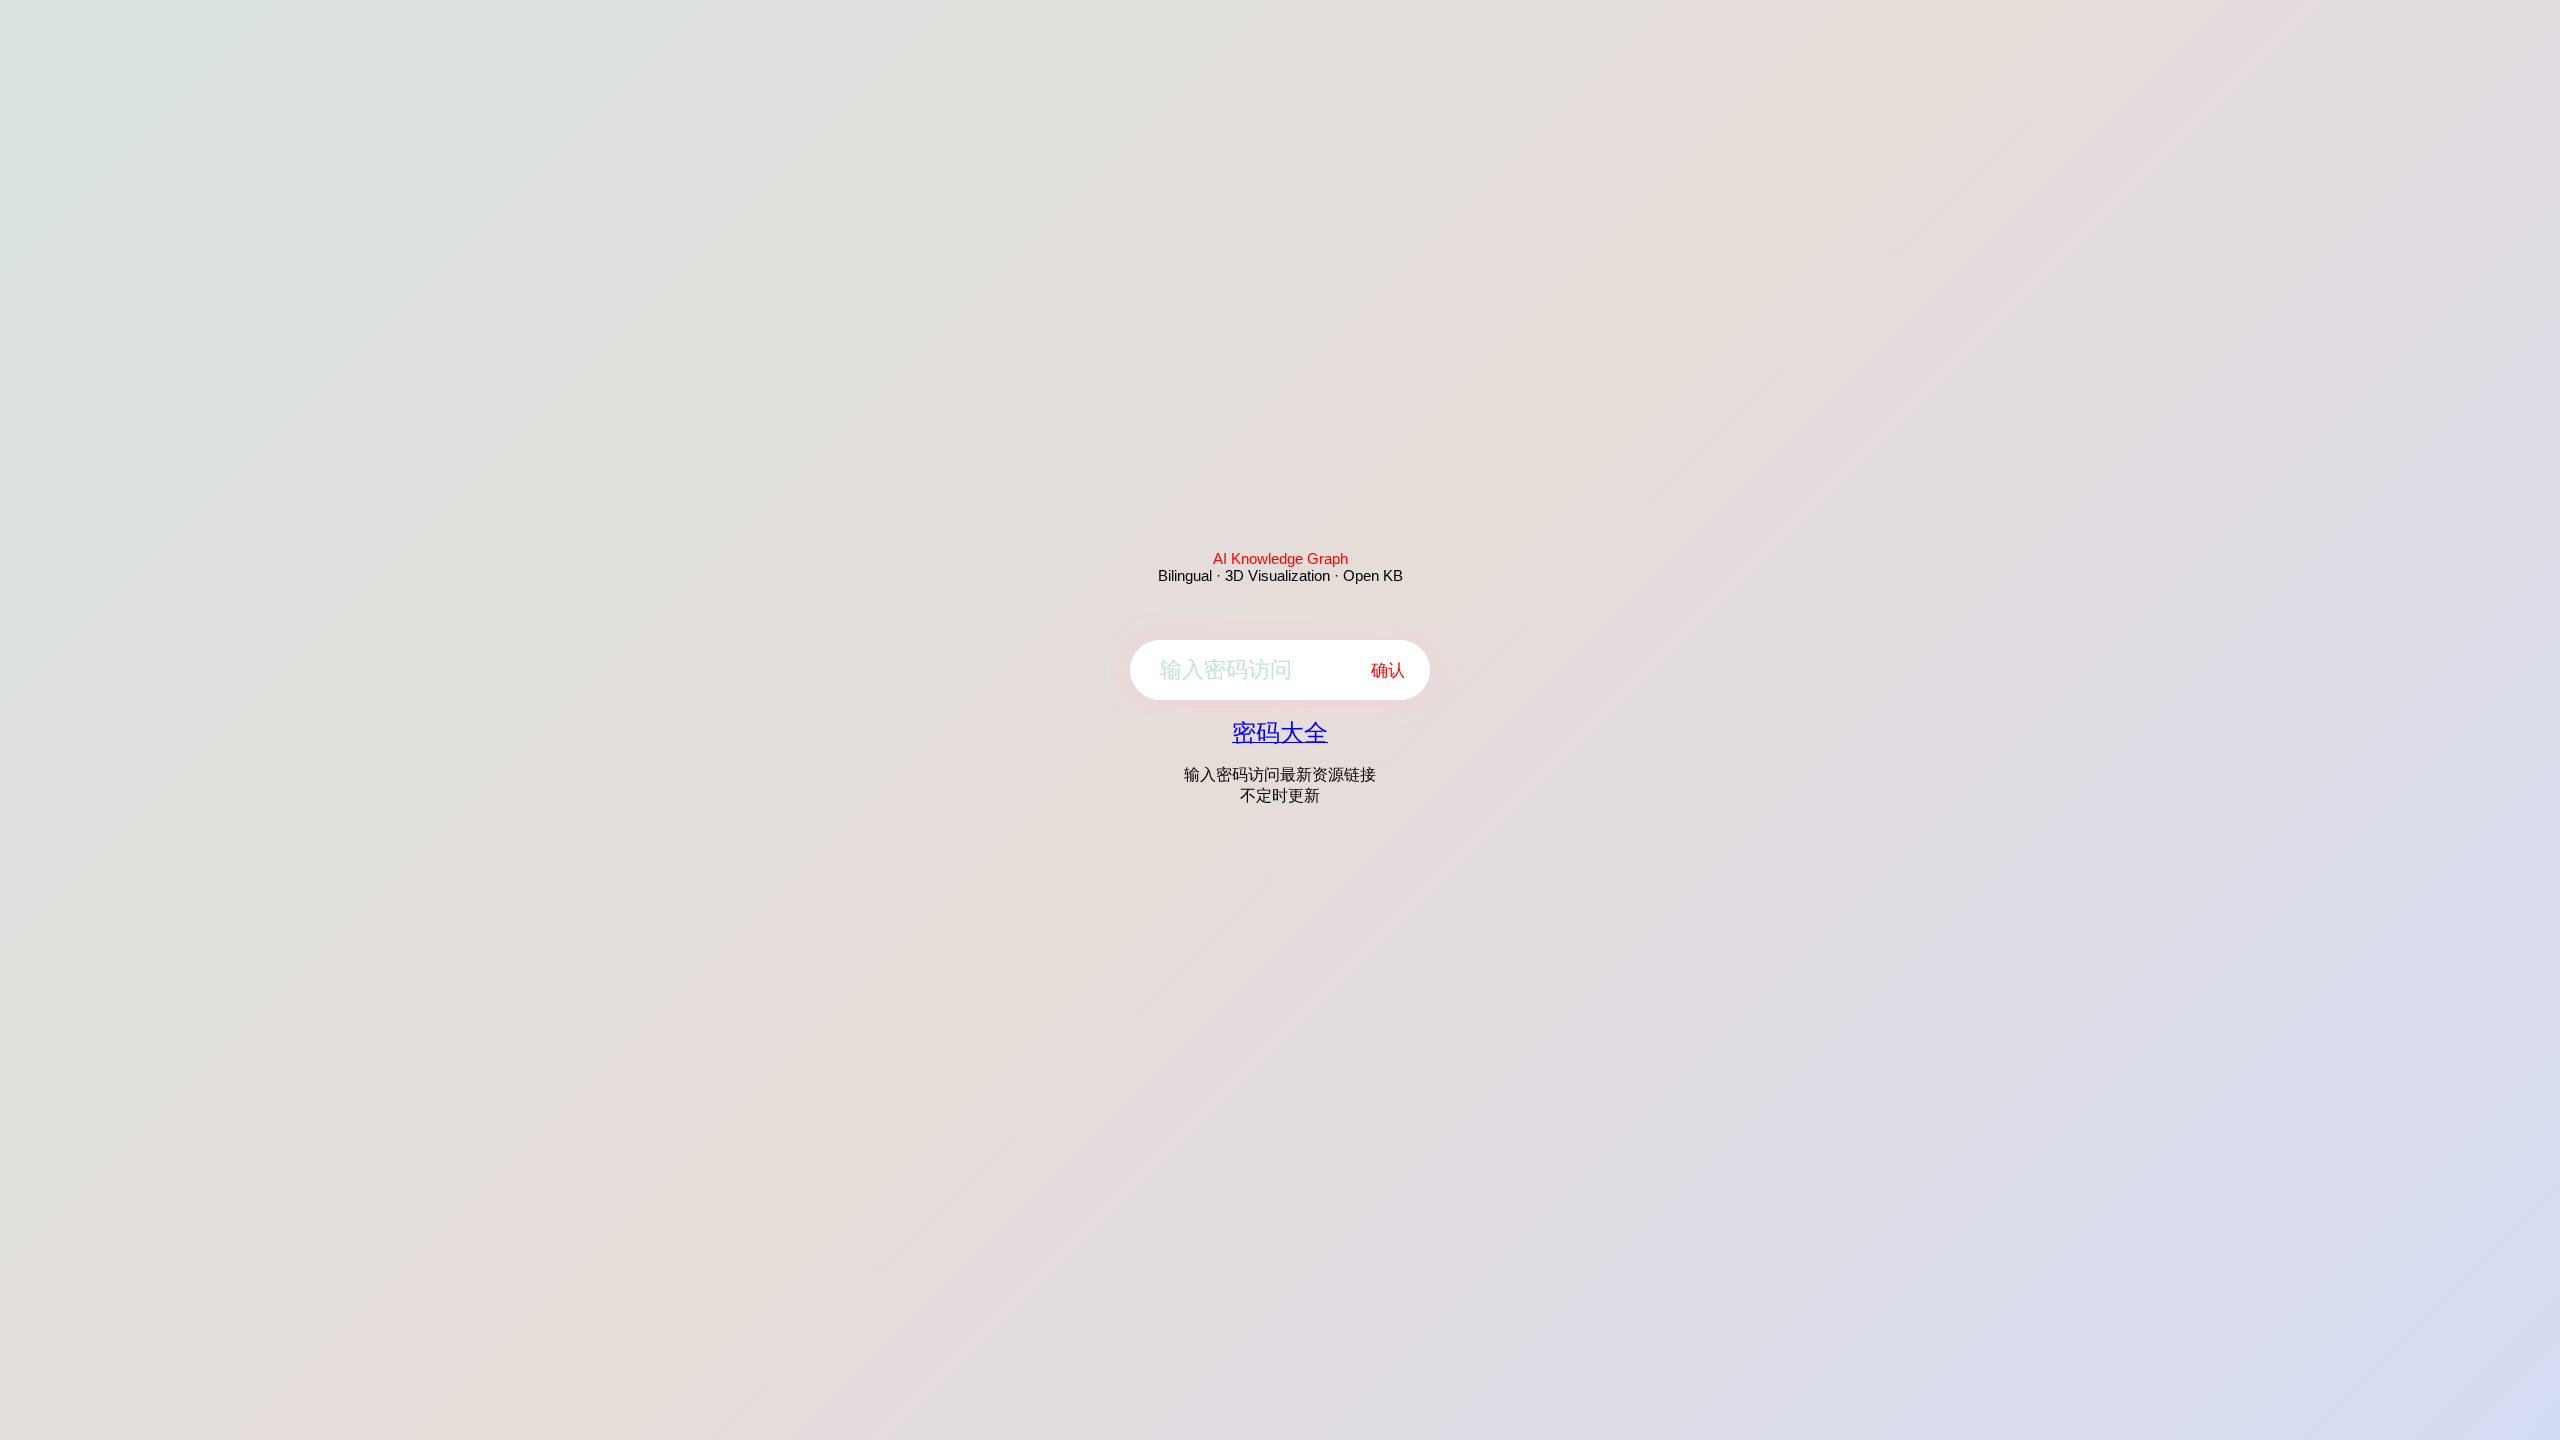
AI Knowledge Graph (1280, 558)
